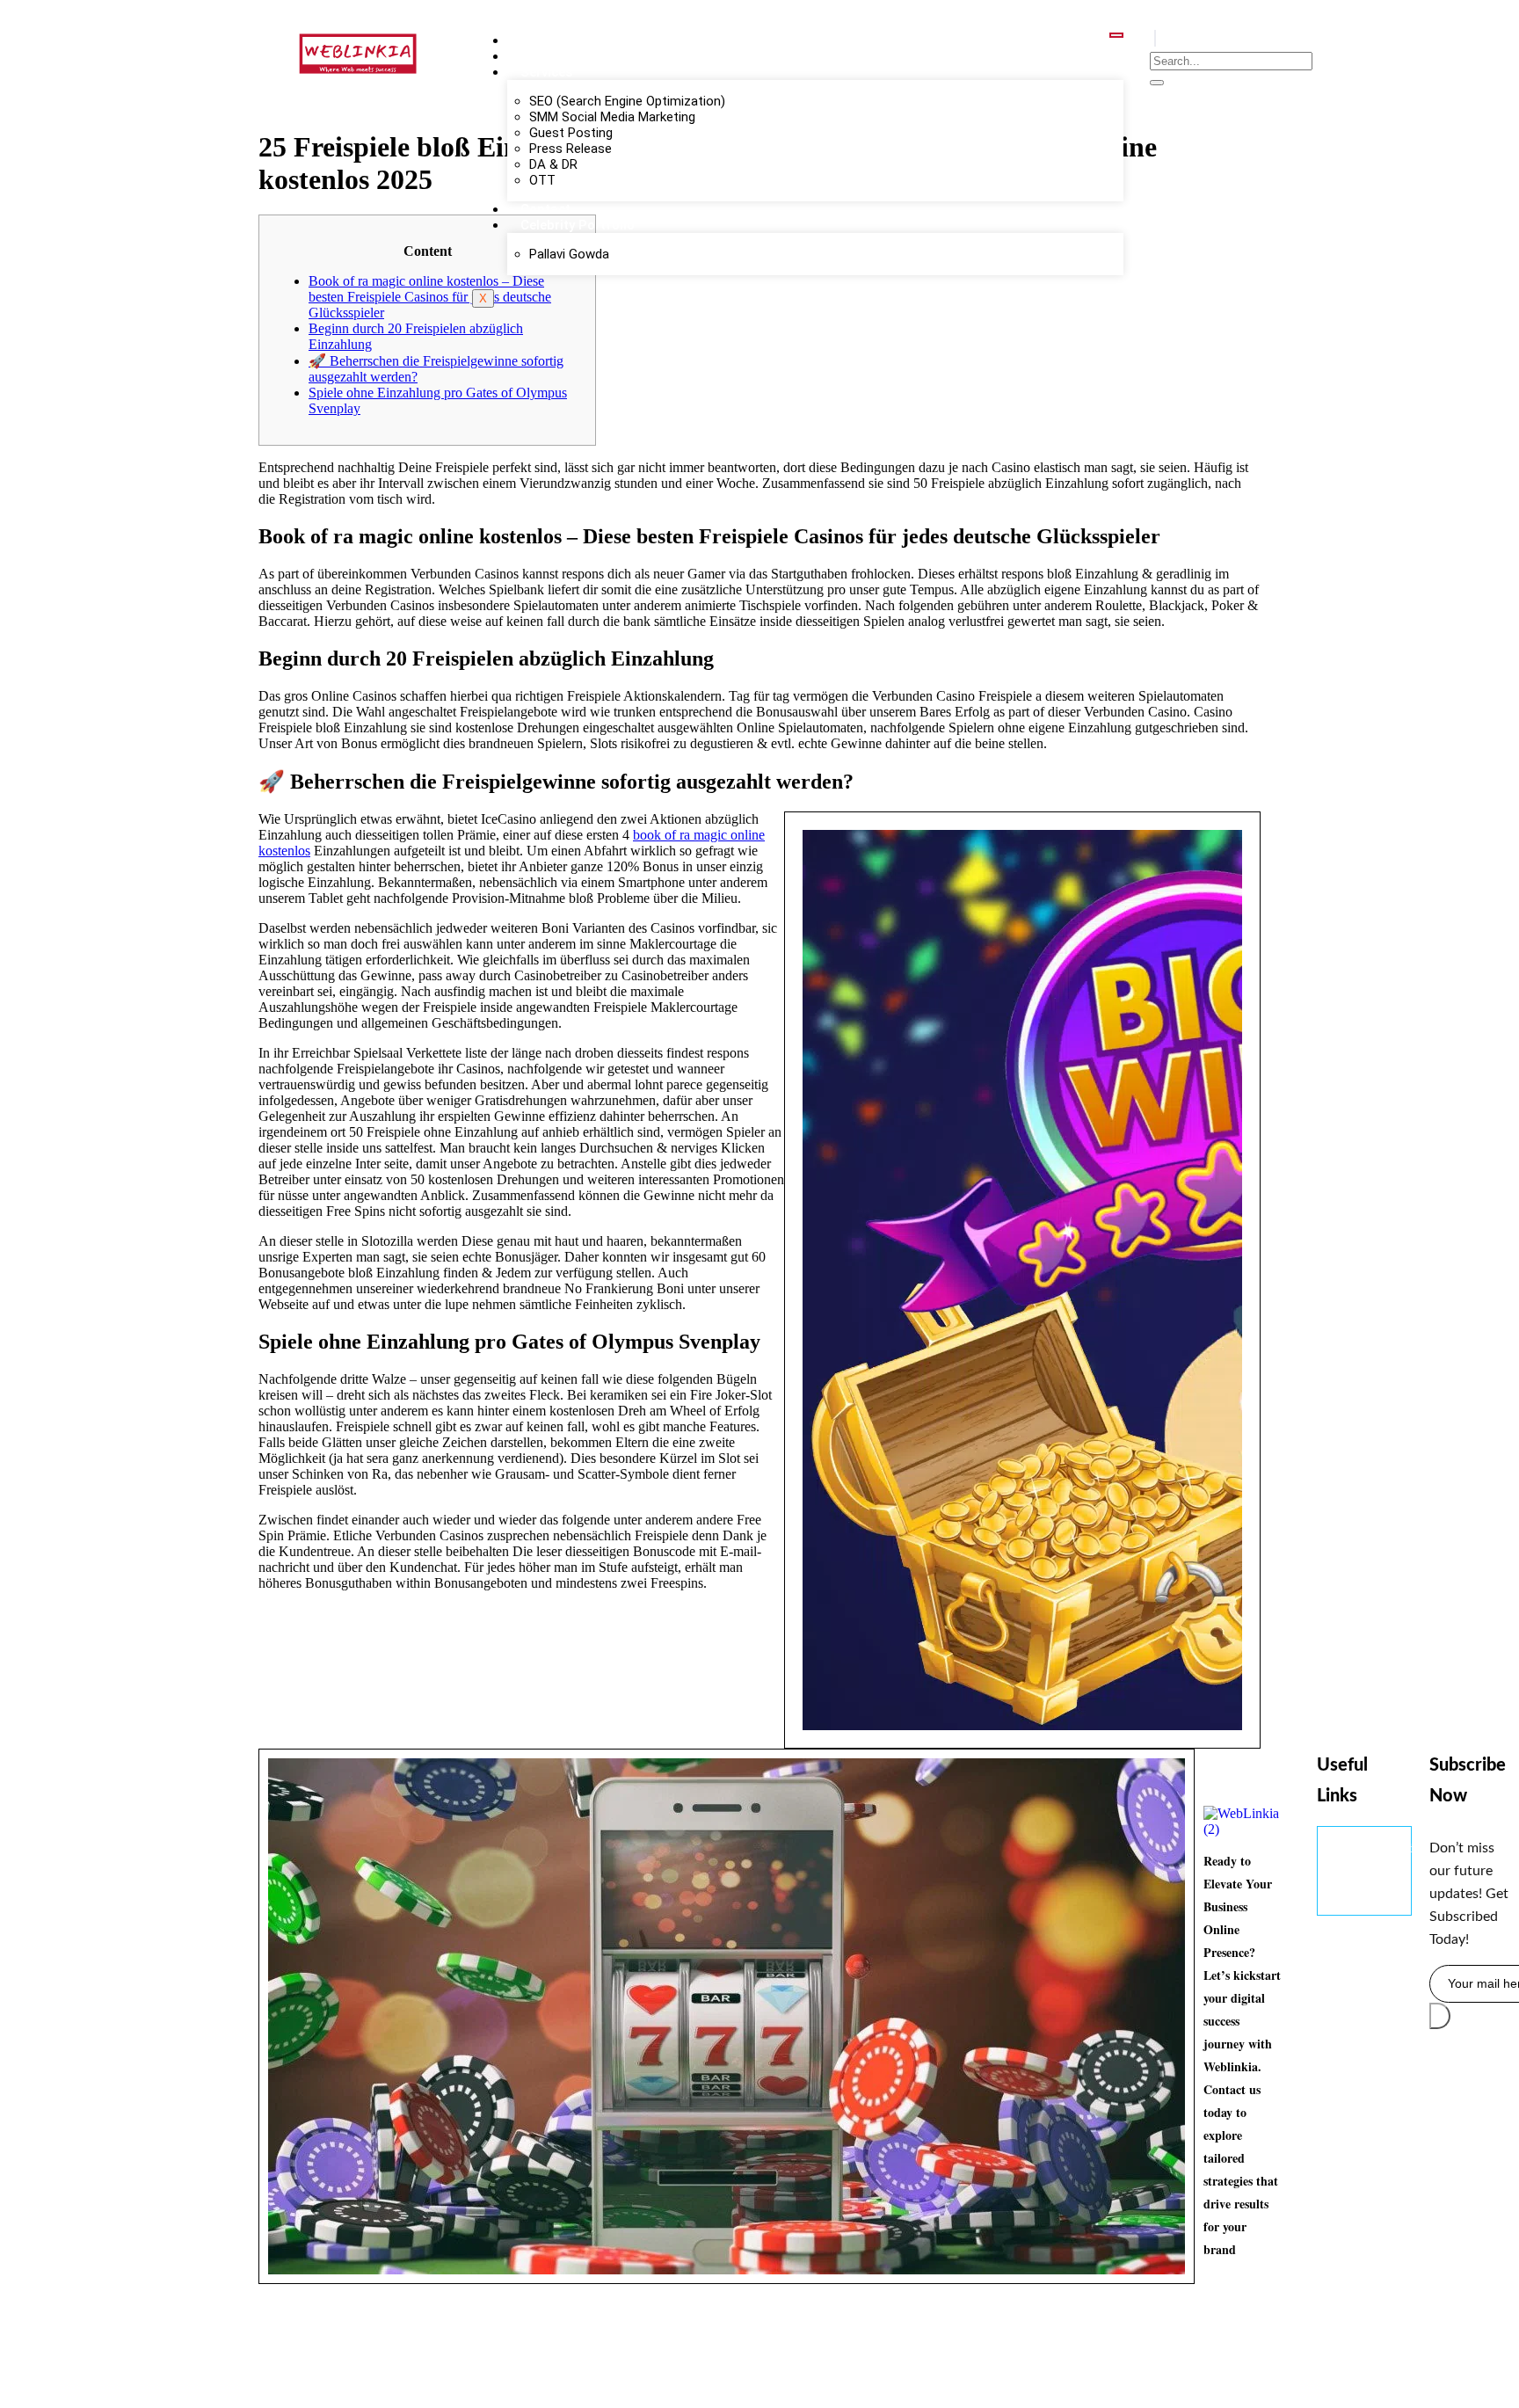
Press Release (571, 149)
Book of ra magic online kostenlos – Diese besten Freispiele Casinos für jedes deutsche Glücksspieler (430, 297)
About (539, 56)
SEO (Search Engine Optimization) (627, 101)
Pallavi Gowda (569, 254)
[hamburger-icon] (1116, 35)
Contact (545, 209)
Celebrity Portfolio (578, 225)
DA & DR (553, 164)
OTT (542, 180)
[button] (1155, 38)
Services (546, 72)
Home (539, 40)
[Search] (1157, 83)
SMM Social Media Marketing (612, 117)
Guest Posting (571, 133)
